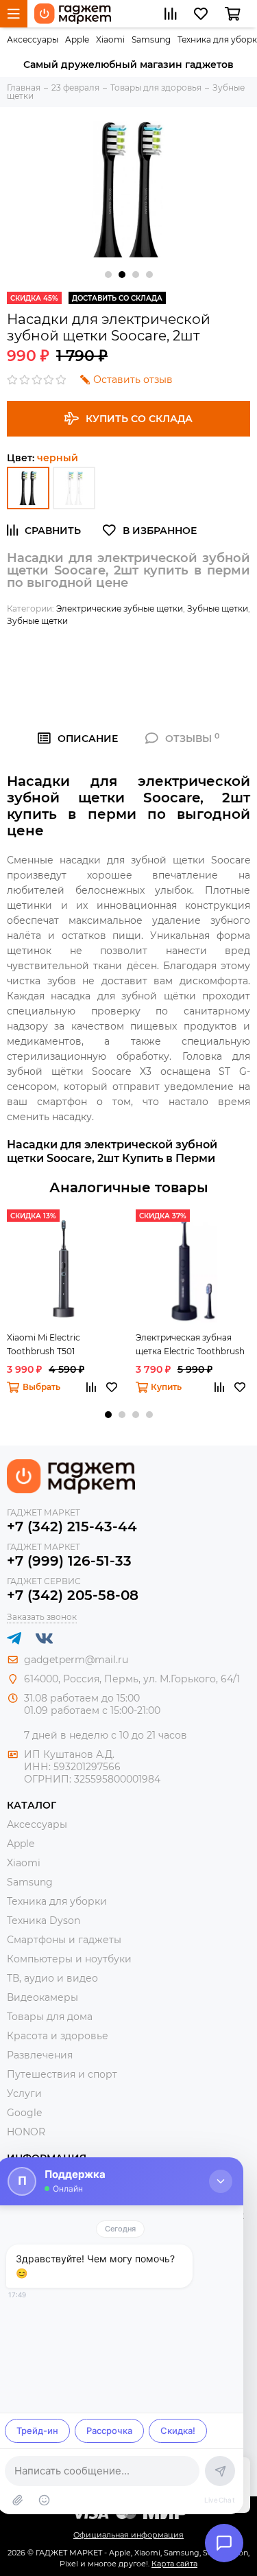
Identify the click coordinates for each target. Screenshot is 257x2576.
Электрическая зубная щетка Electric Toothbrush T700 (190, 1345)
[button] (108, 275)
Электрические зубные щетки (120, 608)
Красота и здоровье (58, 2036)
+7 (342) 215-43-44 (72, 1527)
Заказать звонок (42, 1617)
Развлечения (40, 2055)
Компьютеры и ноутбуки (69, 1959)
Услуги (24, 2093)
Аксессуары (33, 39)
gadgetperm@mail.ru (76, 1660)
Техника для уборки (57, 1901)
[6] (28, 488)
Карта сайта (174, 2564)
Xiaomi (110, 39)
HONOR (26, 2132)
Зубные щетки (218, 608)
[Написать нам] (224, 2543)
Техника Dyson (44, 1921)
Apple (77, 39)
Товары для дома (50, 2017)
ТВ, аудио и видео (52, 1978)
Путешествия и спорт (62, 2074)
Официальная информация (128, 2535)
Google (24, 2113)
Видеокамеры (42, 1997)
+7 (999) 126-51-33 (69, 1561)
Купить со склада (139, 419)
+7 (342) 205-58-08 (73, 1595)
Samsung (151, 39)
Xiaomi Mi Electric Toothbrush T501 (44, 1344)
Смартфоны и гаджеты (64, 1940)
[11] (74, 488)
